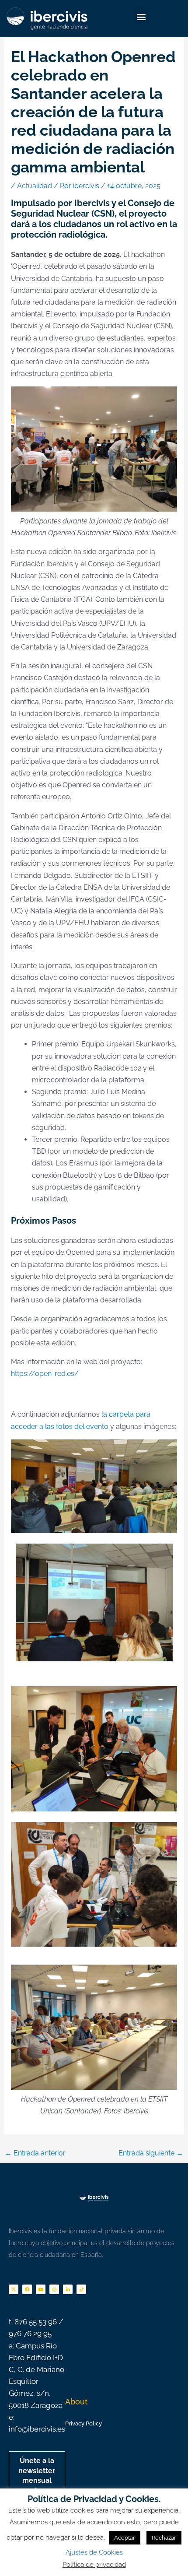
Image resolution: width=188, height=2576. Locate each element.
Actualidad (35, 186)
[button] (141, 16)
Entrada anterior (35, 2153)
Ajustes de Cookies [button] (94, 2552)
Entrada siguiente (151, 2153)
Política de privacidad (94, 2565)
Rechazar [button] (164, 2538)
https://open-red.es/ (45, 1374)
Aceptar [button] (125, 2538)
